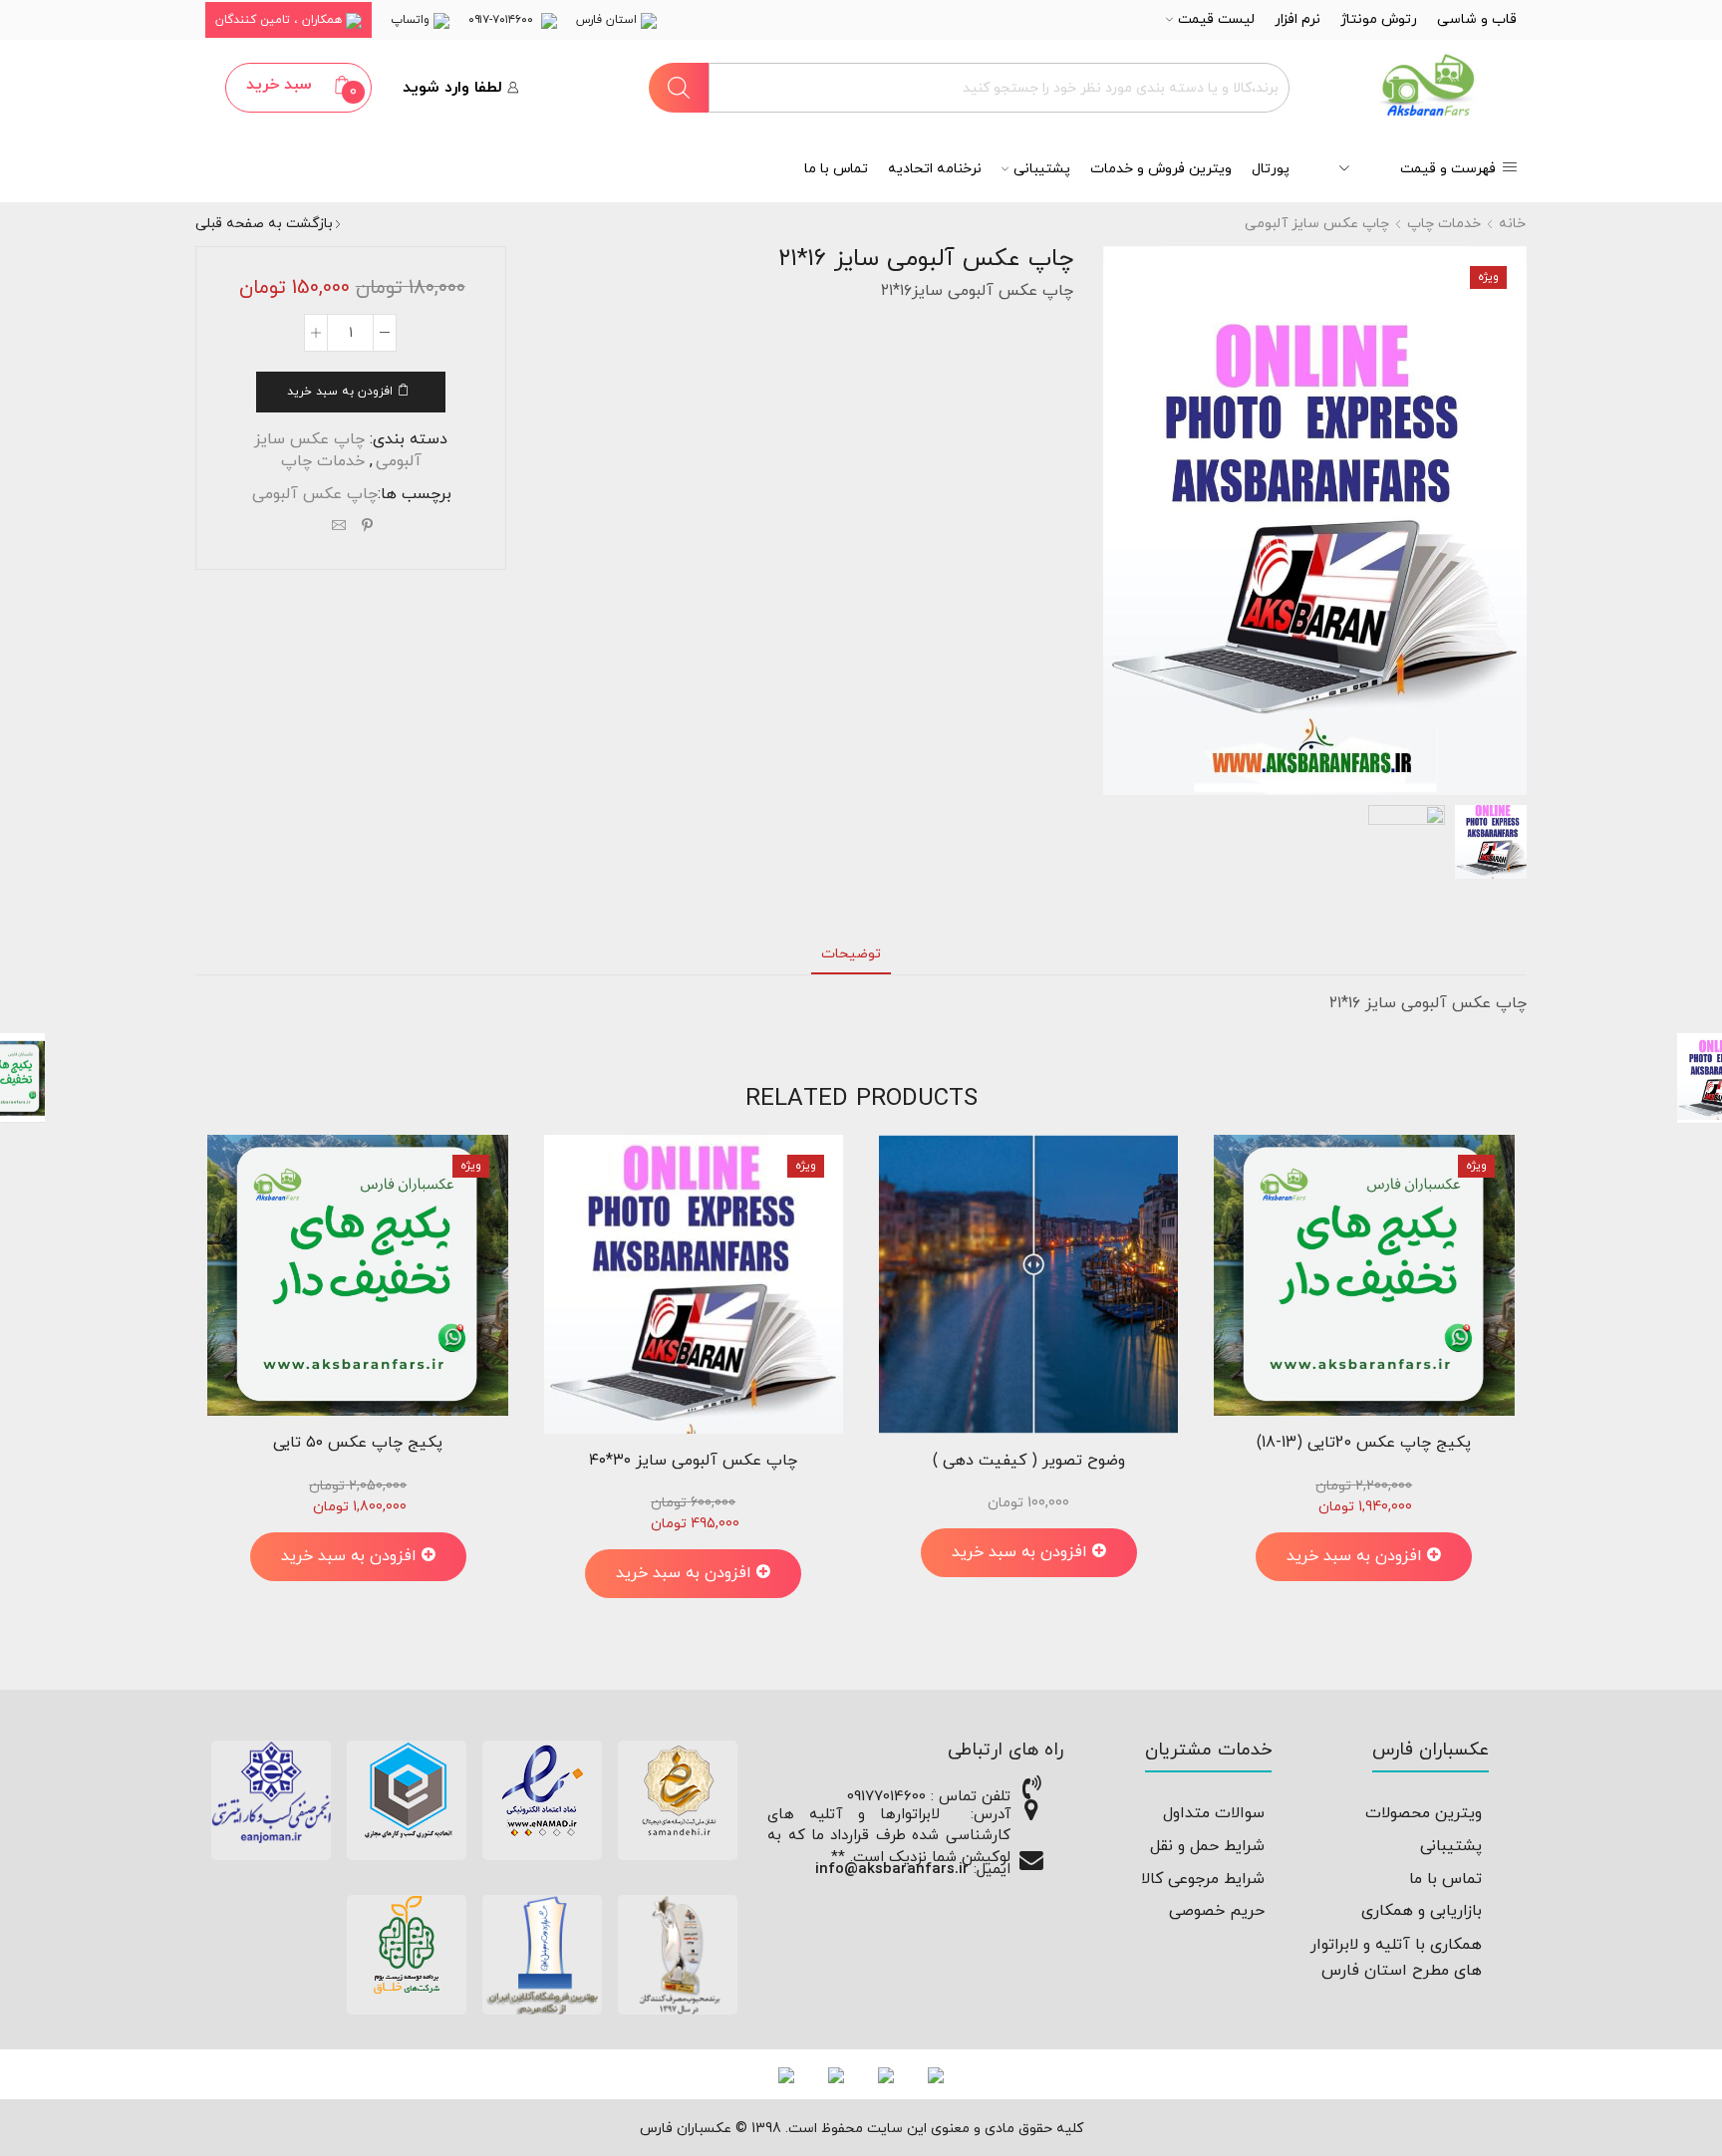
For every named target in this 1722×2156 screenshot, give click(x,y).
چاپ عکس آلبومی (315, 494)
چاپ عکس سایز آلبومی (1317, 224)
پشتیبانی (1042, 169)
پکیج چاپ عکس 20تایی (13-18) (1364, 1443)
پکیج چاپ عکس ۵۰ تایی (358, 1443)
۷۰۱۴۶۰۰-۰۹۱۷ (505, 20)
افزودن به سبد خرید (340, 392)
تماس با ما (836, 169)
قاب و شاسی (1477, 19)
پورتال (1271, 169)
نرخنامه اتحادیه (935, 169)
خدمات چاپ (1444, 224)
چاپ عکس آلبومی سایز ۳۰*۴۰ (693, 1461)
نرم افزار (1297, 19)
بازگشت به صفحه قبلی (264, 224)
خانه (1512, 224)
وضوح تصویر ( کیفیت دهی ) (1029, 1461)
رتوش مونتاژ (1379, 19)
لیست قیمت (1216, 19)
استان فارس (608, 20)
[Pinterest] (367, 528)
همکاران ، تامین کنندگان (281, 20)
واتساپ (412, 20)
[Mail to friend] (339, 528)
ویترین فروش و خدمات (1161, 169)
